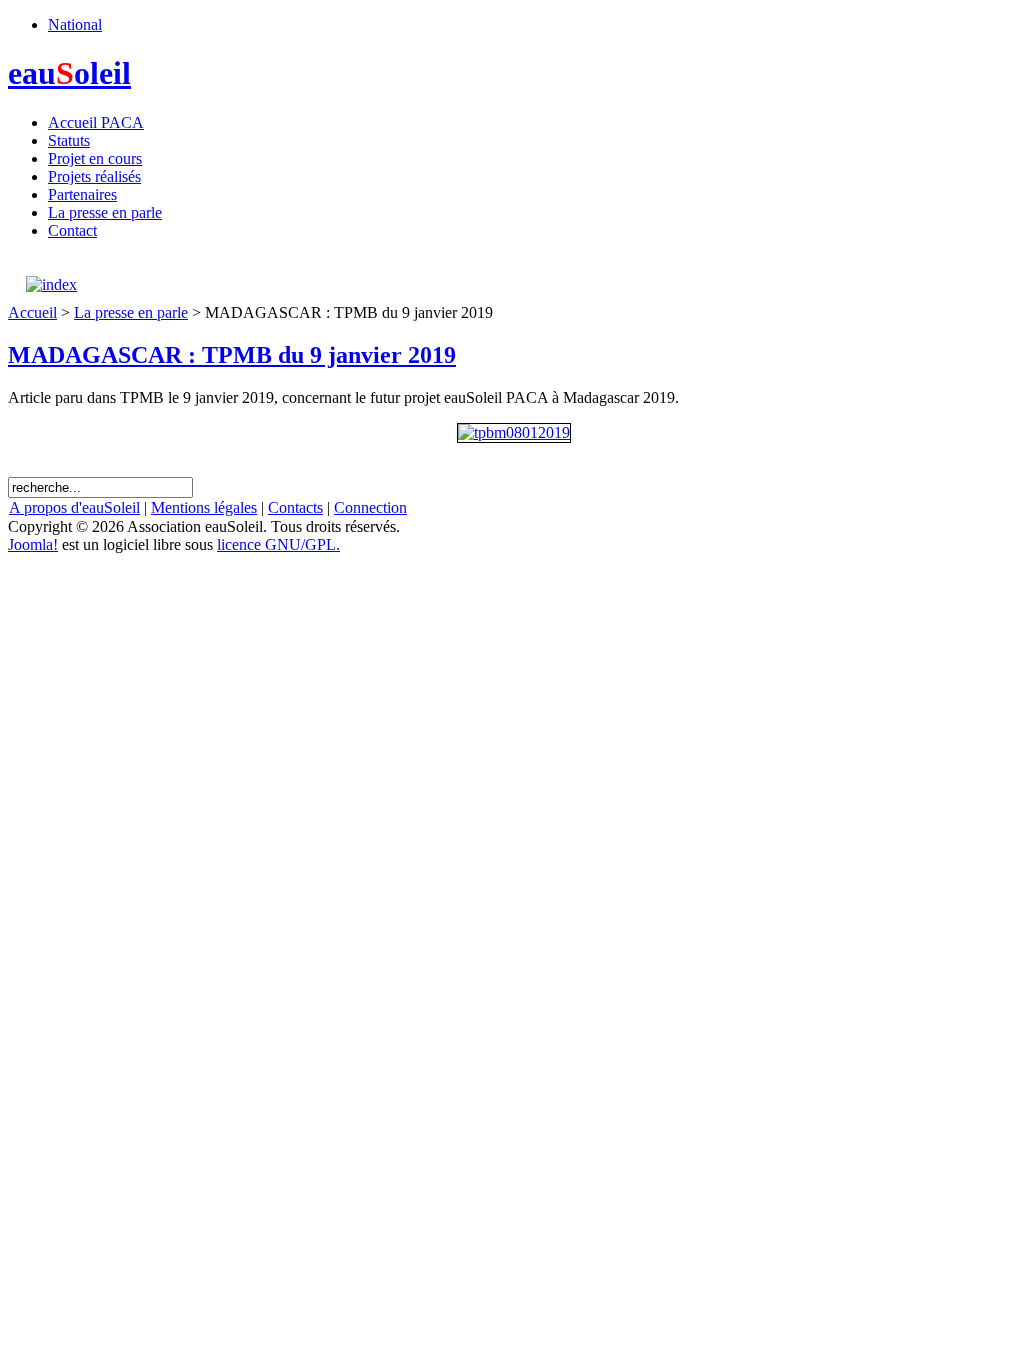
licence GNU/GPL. (278, 544)
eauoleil (69, 73)
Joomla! (33, 544)
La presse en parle (131, 312)
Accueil (32, 312)
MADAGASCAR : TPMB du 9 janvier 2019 (232, 355)
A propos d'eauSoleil (74, 507)
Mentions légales (204, 507)
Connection (370, 507)
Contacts (295, 507)
